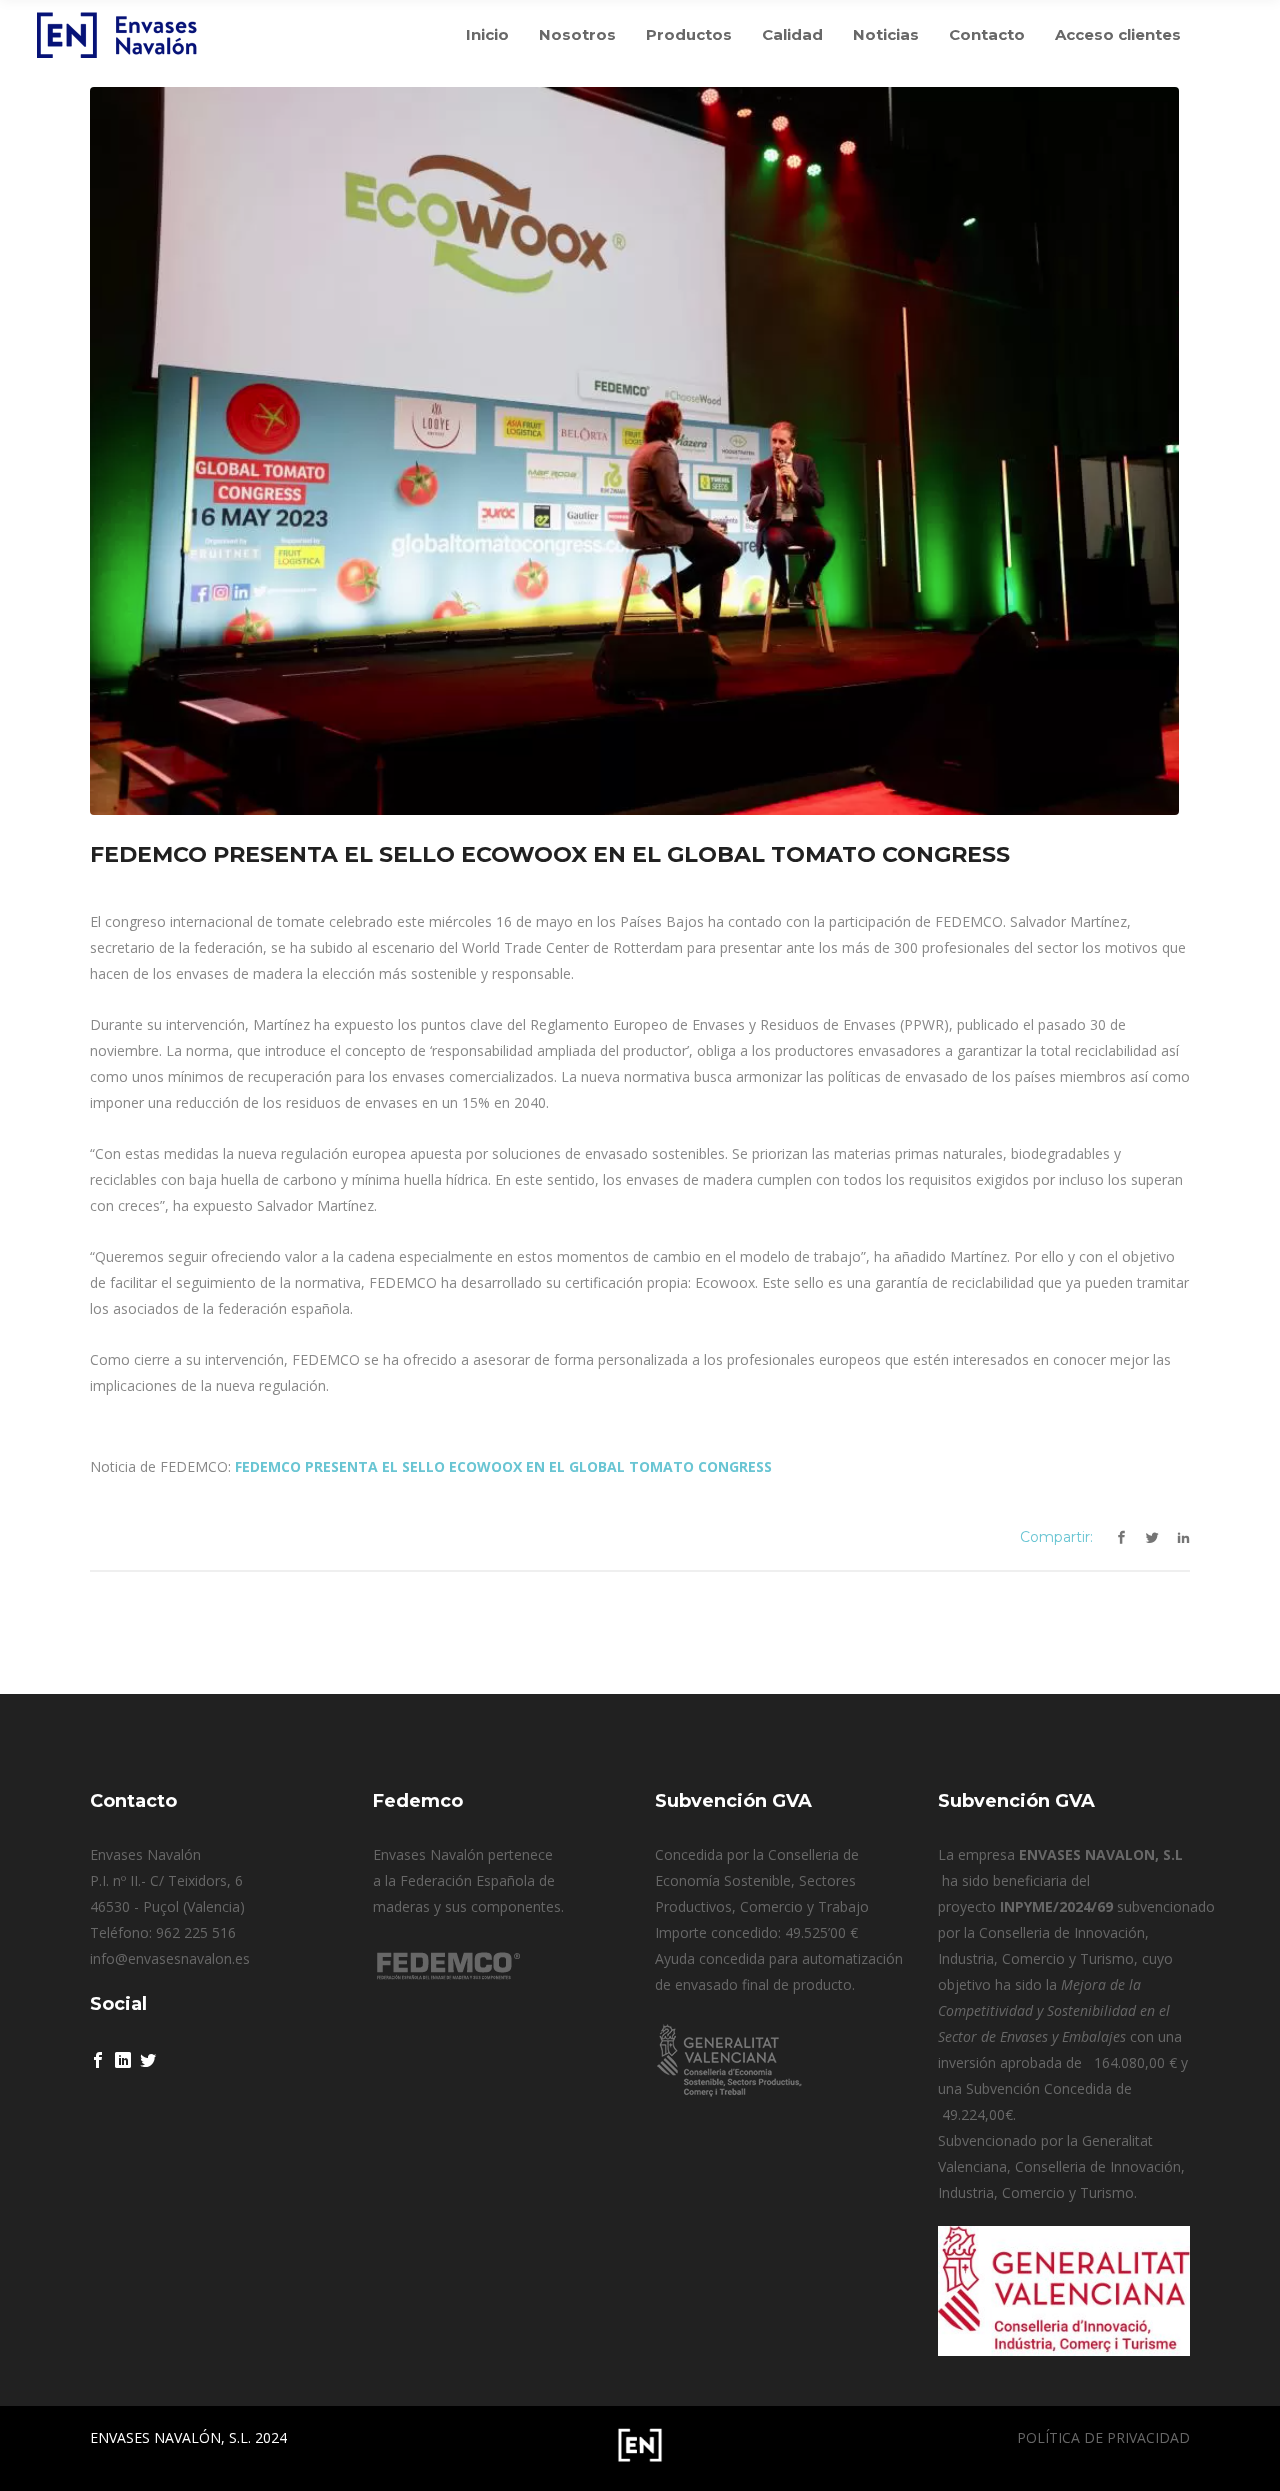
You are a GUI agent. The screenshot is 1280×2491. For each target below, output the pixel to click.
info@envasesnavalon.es (170, 1958)
